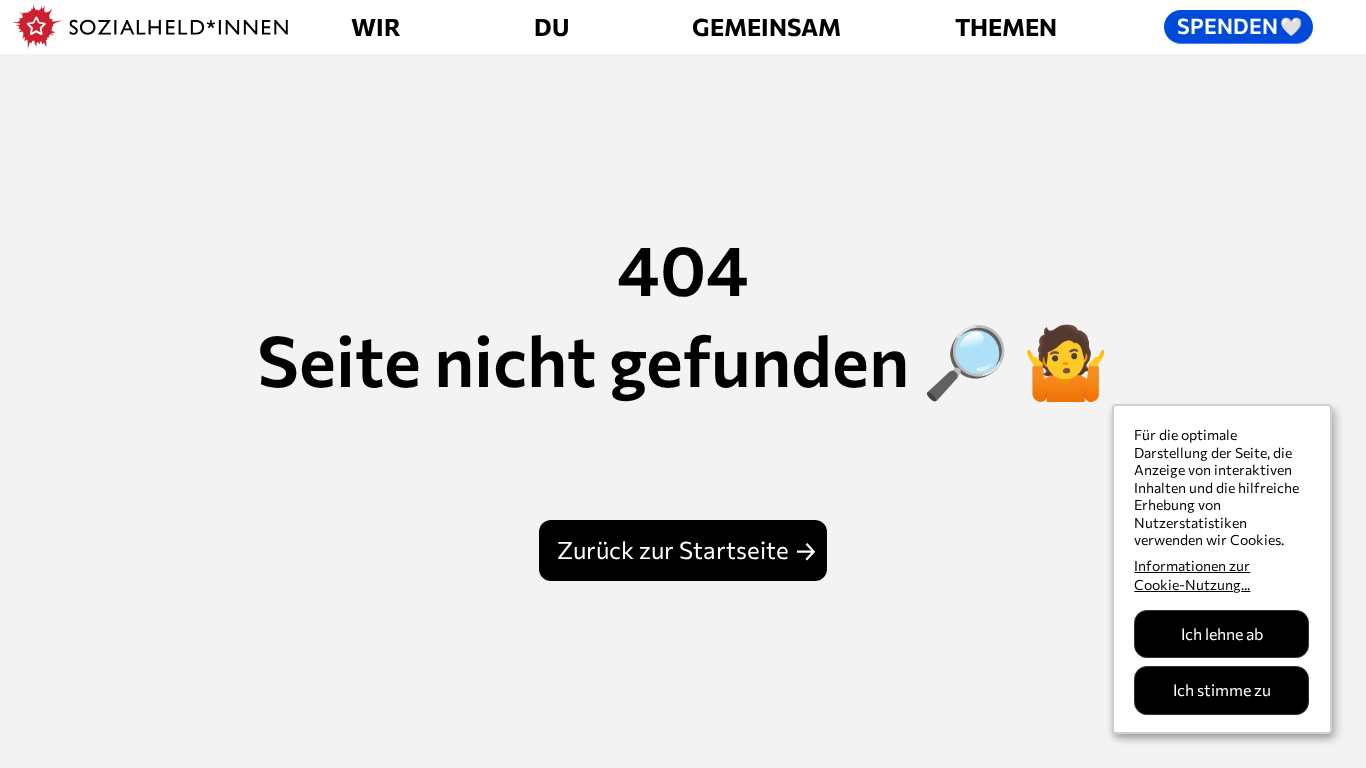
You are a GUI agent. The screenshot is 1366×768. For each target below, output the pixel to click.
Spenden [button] (1240, 25)
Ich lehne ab (1222, 633)
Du (551, 26)
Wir (376, 26)
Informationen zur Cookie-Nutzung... (1192, 575)
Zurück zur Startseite (673, 549)
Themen (1006, 26)
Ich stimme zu (1222, 689)
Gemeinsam (766, 26)
